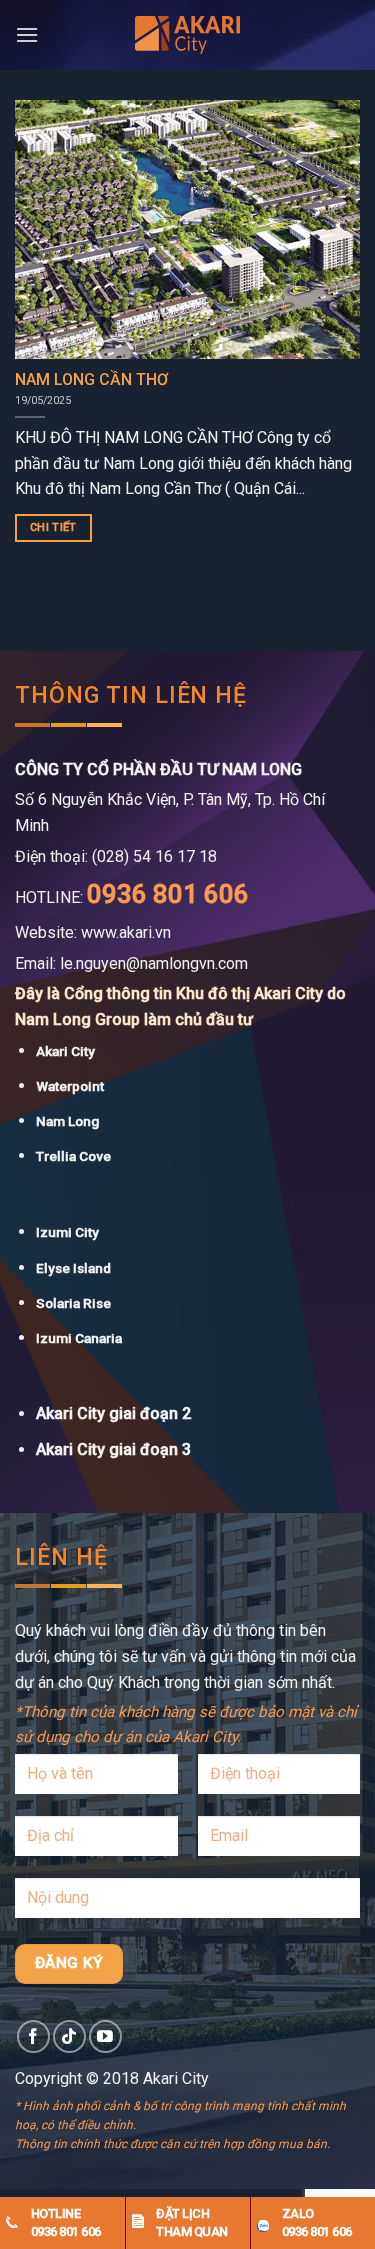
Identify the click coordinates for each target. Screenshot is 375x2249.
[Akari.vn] (188, 35)
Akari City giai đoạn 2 (113, 1413)
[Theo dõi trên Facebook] (33, 2036)
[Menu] (27, 34)
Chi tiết (53, 527)
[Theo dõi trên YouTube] (105, 2036)
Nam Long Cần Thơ (91, 379)
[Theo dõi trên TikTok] (69, 2036)
